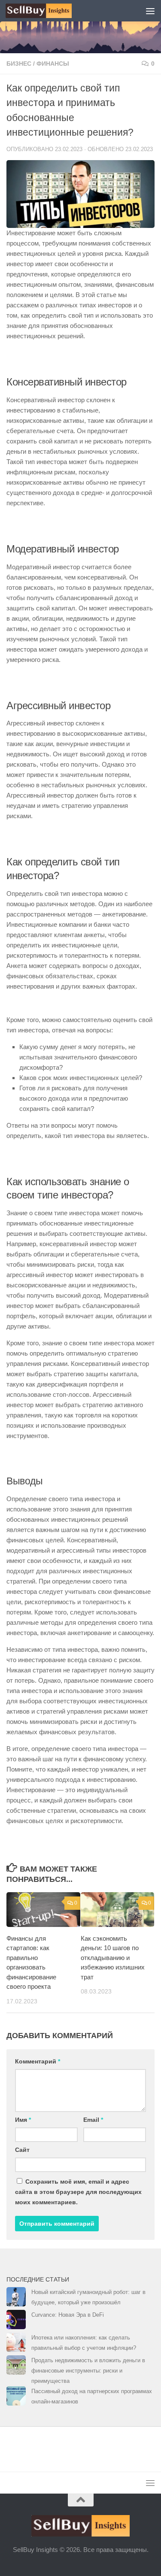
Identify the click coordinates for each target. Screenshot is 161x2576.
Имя (23, 2120)
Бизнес (19, 64)
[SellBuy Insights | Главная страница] (50, 11)
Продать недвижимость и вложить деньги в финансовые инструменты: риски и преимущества (88, 2371)
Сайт (22, 2150)
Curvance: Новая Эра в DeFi (68, 2315)
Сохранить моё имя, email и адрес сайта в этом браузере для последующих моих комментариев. (78, 2192)
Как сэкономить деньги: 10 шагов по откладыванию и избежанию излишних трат (113, 1958)
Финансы (53, 64)
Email (93, 2120)
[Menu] (150, 11)
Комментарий (38, 2061)
